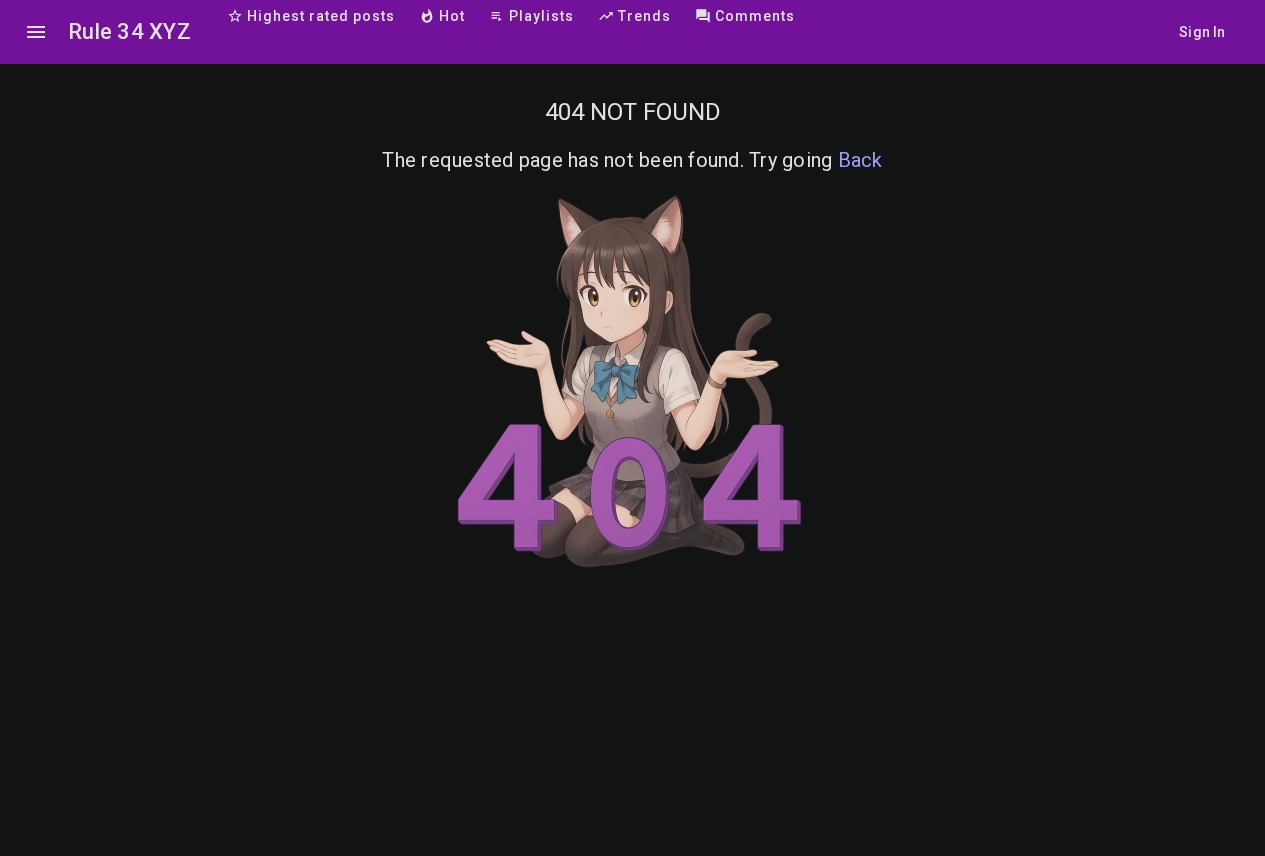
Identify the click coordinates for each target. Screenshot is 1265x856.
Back (860, 160)
